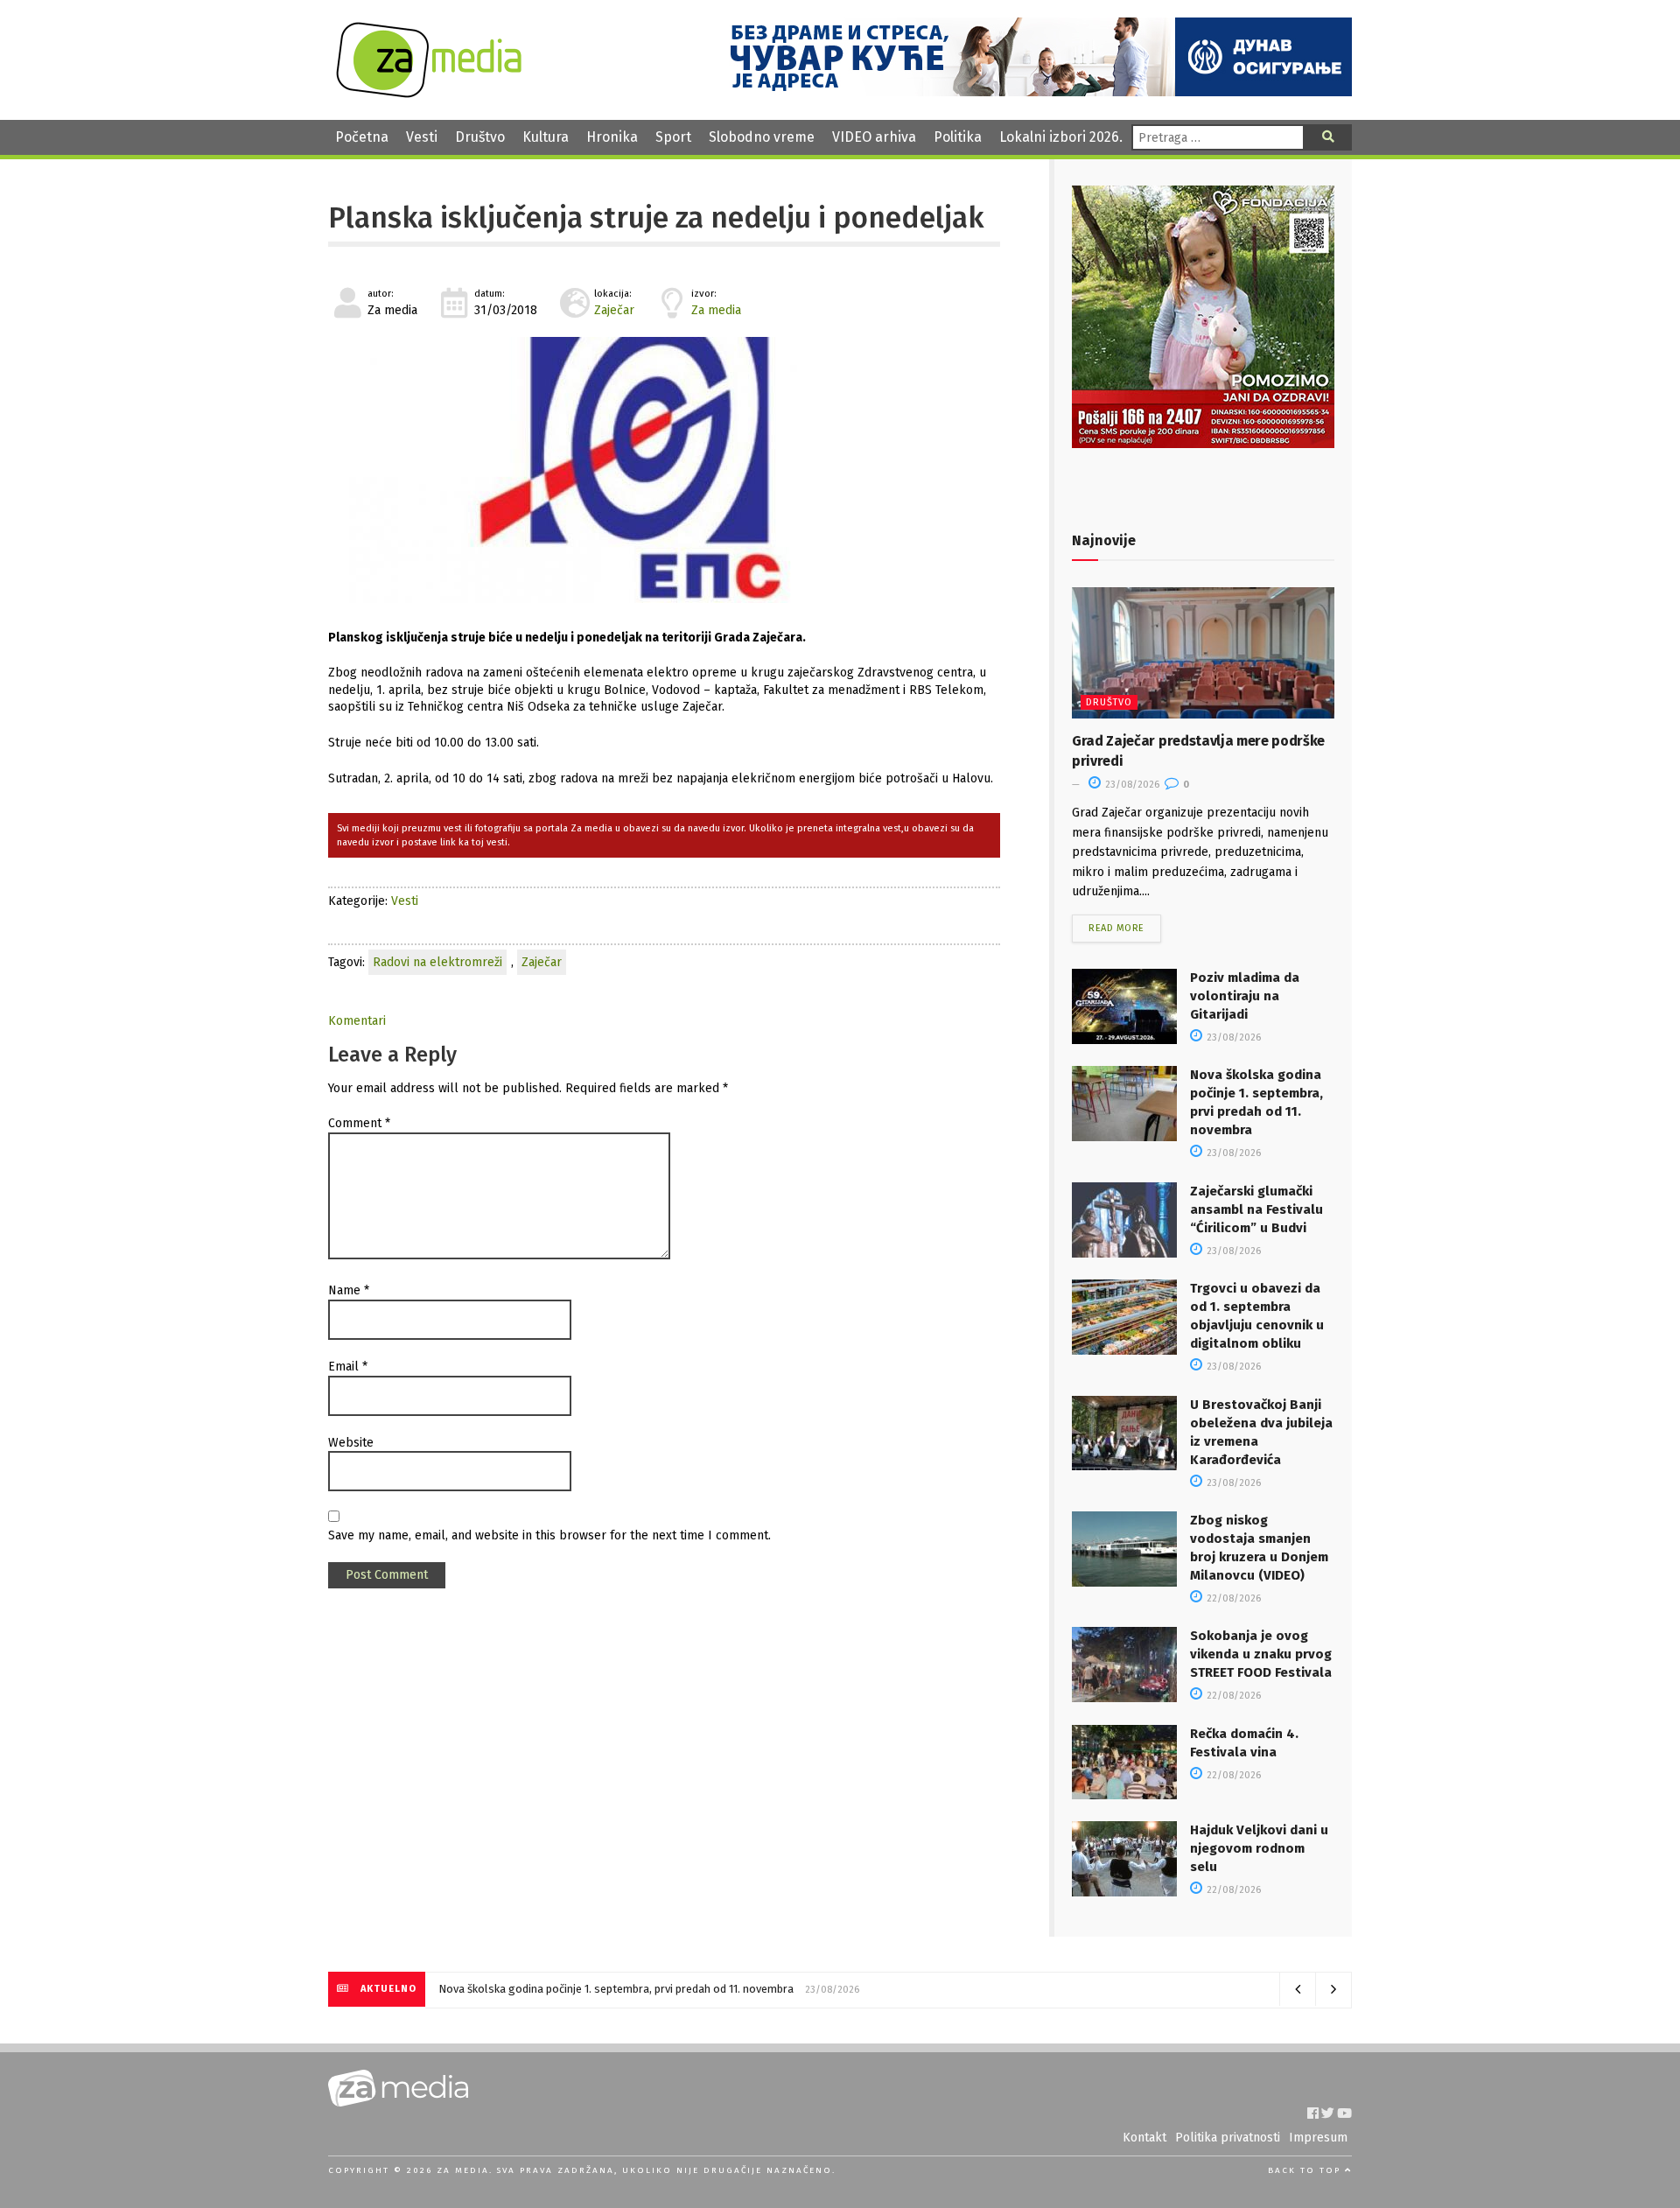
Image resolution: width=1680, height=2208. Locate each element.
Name (349, 1290)
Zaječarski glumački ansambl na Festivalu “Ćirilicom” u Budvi (1256, 1209)
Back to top (1306, 2170)
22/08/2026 (1232, 1598)
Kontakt (1144, 2138)
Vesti (422, 137)
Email (348, 1367)
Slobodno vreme (762, 137)
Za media (716, 310)
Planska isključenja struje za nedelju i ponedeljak (656, 218)
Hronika (612, 137)
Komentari (357, 1021)
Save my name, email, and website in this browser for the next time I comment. (549, 1535)
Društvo (480, 137)
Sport (673, 137)
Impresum (1318, 2138)
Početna (362, 137)
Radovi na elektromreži (437, 962)
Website (351, 1443)
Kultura (546, 137)
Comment (359, 1123)
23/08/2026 (1131, 785)
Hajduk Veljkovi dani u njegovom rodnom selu (1259, 1848)
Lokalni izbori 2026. (1061, 137)
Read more (1116, 928)
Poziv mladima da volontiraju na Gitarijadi (1245, 996)
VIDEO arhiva (874, 137)
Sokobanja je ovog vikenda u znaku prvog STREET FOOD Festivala (1261, 1654)
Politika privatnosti (1228, 2138)
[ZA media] (429, 93)
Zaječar (614, 310)
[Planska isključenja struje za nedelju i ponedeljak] (664, 470)
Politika (958, 137)
